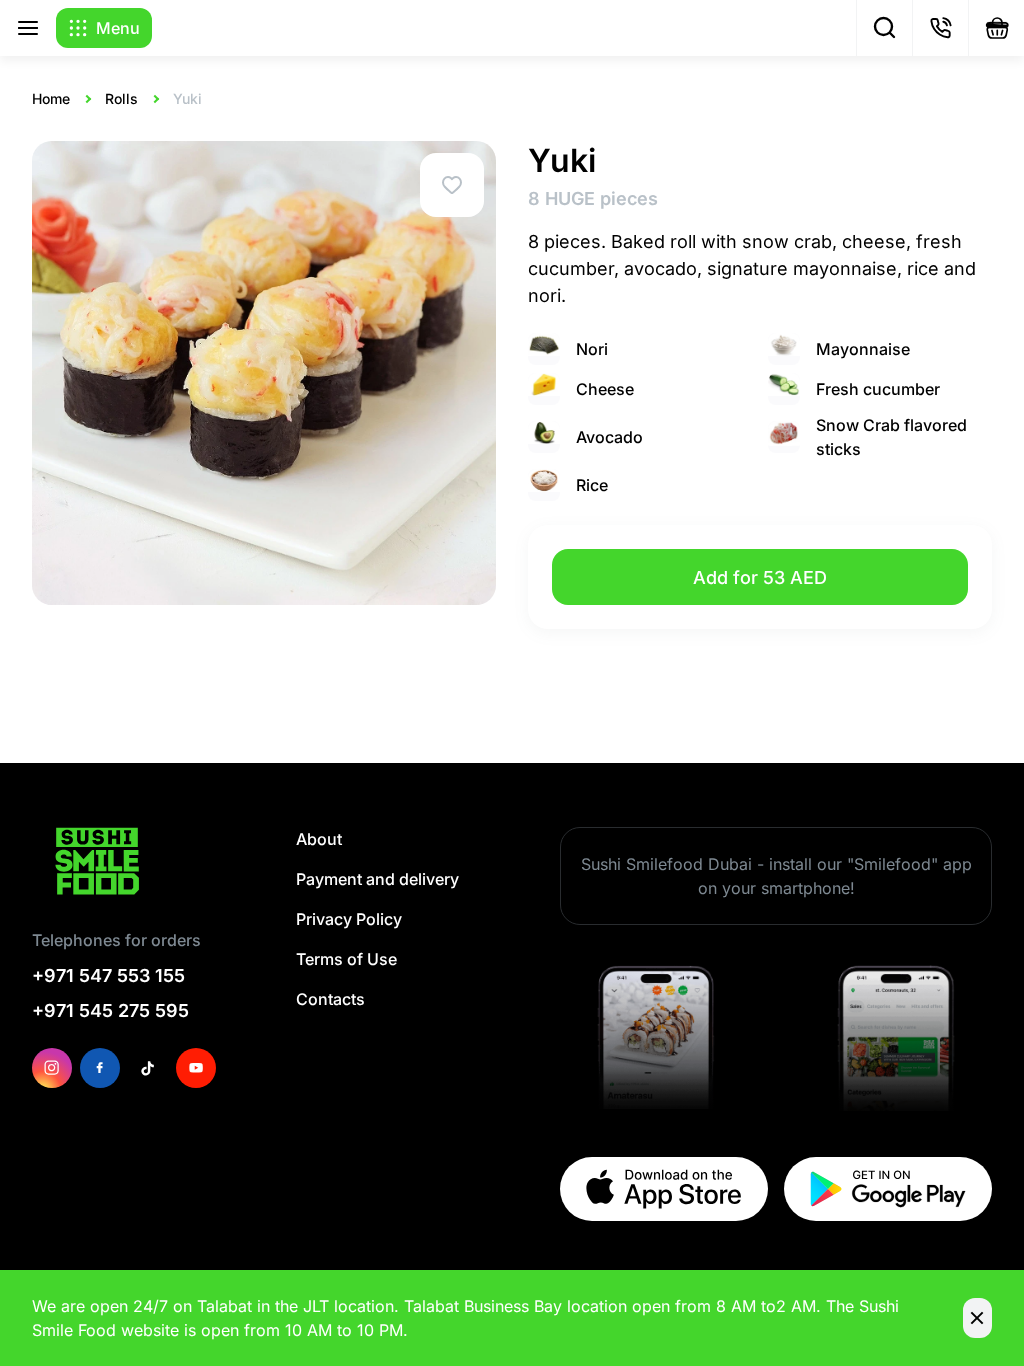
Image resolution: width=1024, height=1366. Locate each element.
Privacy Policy (349, 919)
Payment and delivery (377, 879)
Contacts (330, 999)
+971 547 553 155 (108, 975)
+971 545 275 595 (110, 1010)
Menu (118, 28)
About (319, 839)
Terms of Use (346, 959)
